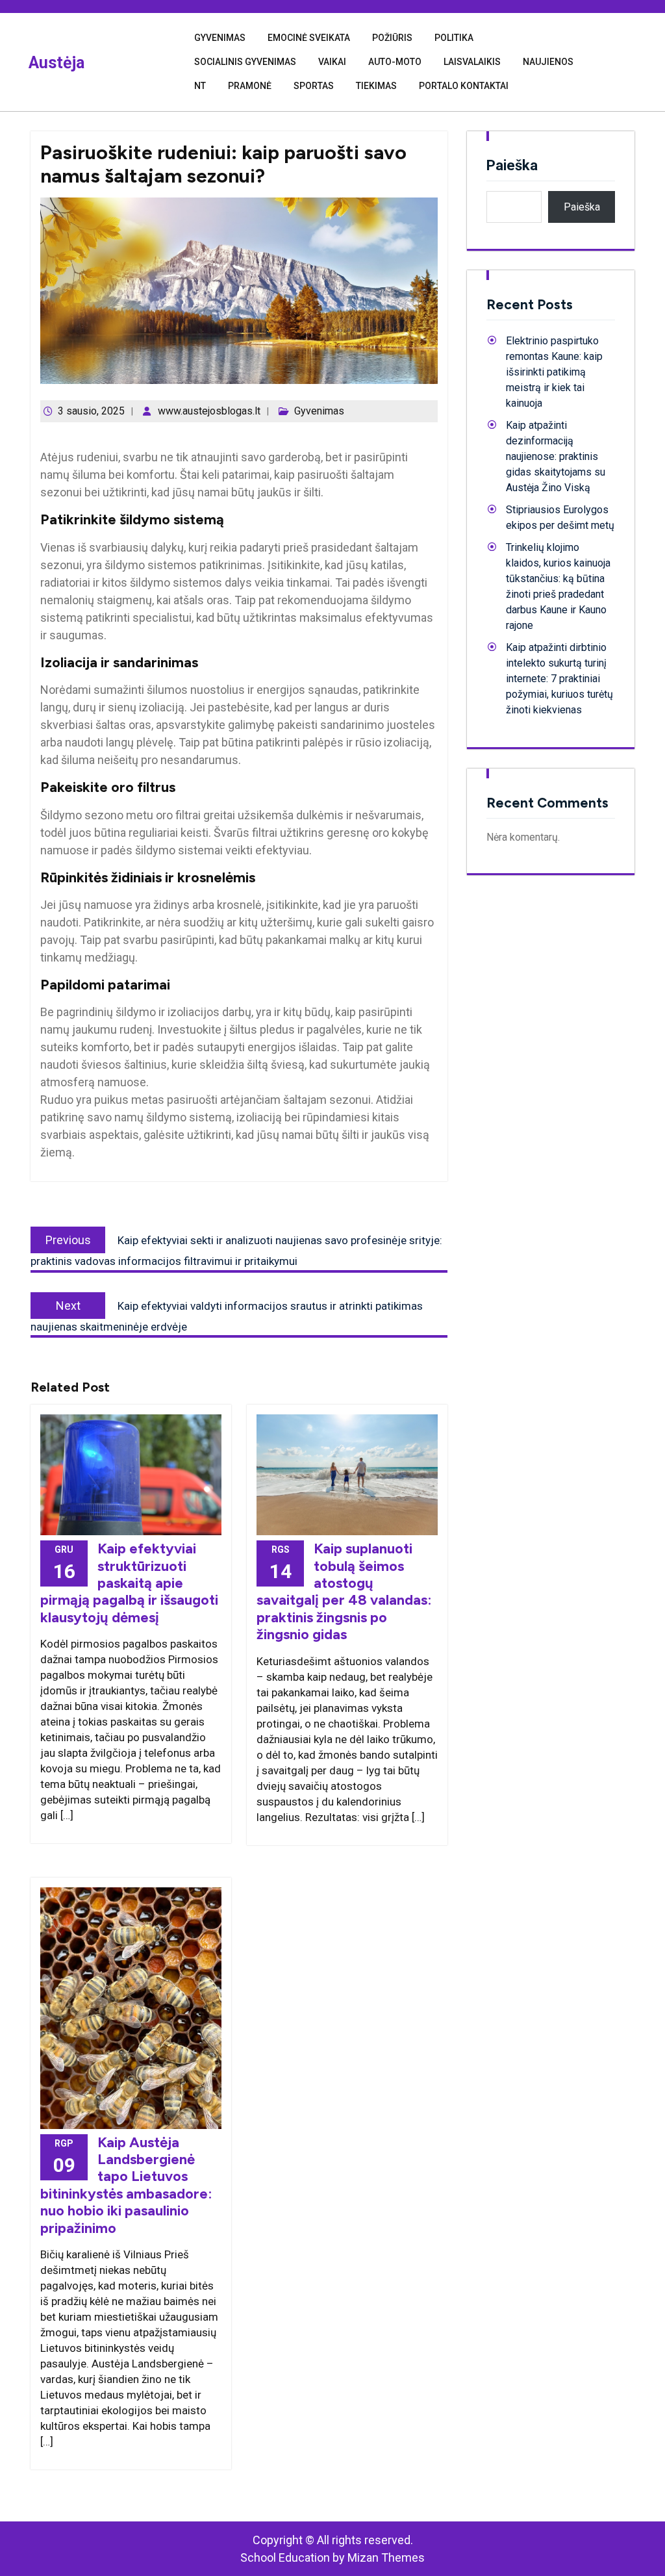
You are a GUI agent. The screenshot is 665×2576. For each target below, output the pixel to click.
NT (200, 86)
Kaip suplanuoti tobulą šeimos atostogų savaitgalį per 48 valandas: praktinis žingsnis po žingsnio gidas (344, 1591)
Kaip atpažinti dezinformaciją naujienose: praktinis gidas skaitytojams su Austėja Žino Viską (556, 456)
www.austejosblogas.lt (209, 411)
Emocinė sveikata (309, 38)
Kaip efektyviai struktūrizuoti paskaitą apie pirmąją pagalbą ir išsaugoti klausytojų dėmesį (129, 1583)
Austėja (56, 63)
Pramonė (250, 86)
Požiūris (392, 38)
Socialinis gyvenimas (245, 62)
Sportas (314, 86)
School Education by (332, 2557)
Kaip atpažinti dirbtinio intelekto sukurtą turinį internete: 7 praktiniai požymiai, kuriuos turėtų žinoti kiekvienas (559, 679)
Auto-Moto (395, 62)
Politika (454, 38)
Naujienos (548, 62)
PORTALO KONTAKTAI (464, 86)
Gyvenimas (220, 38)
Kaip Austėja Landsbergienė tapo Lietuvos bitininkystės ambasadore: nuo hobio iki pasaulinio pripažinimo (126, 2185)
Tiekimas (376, 86)
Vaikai (332, 62)
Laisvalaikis (472, 62)
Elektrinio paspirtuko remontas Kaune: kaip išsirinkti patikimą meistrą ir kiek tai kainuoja (554, 372)
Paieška (512, 165)
